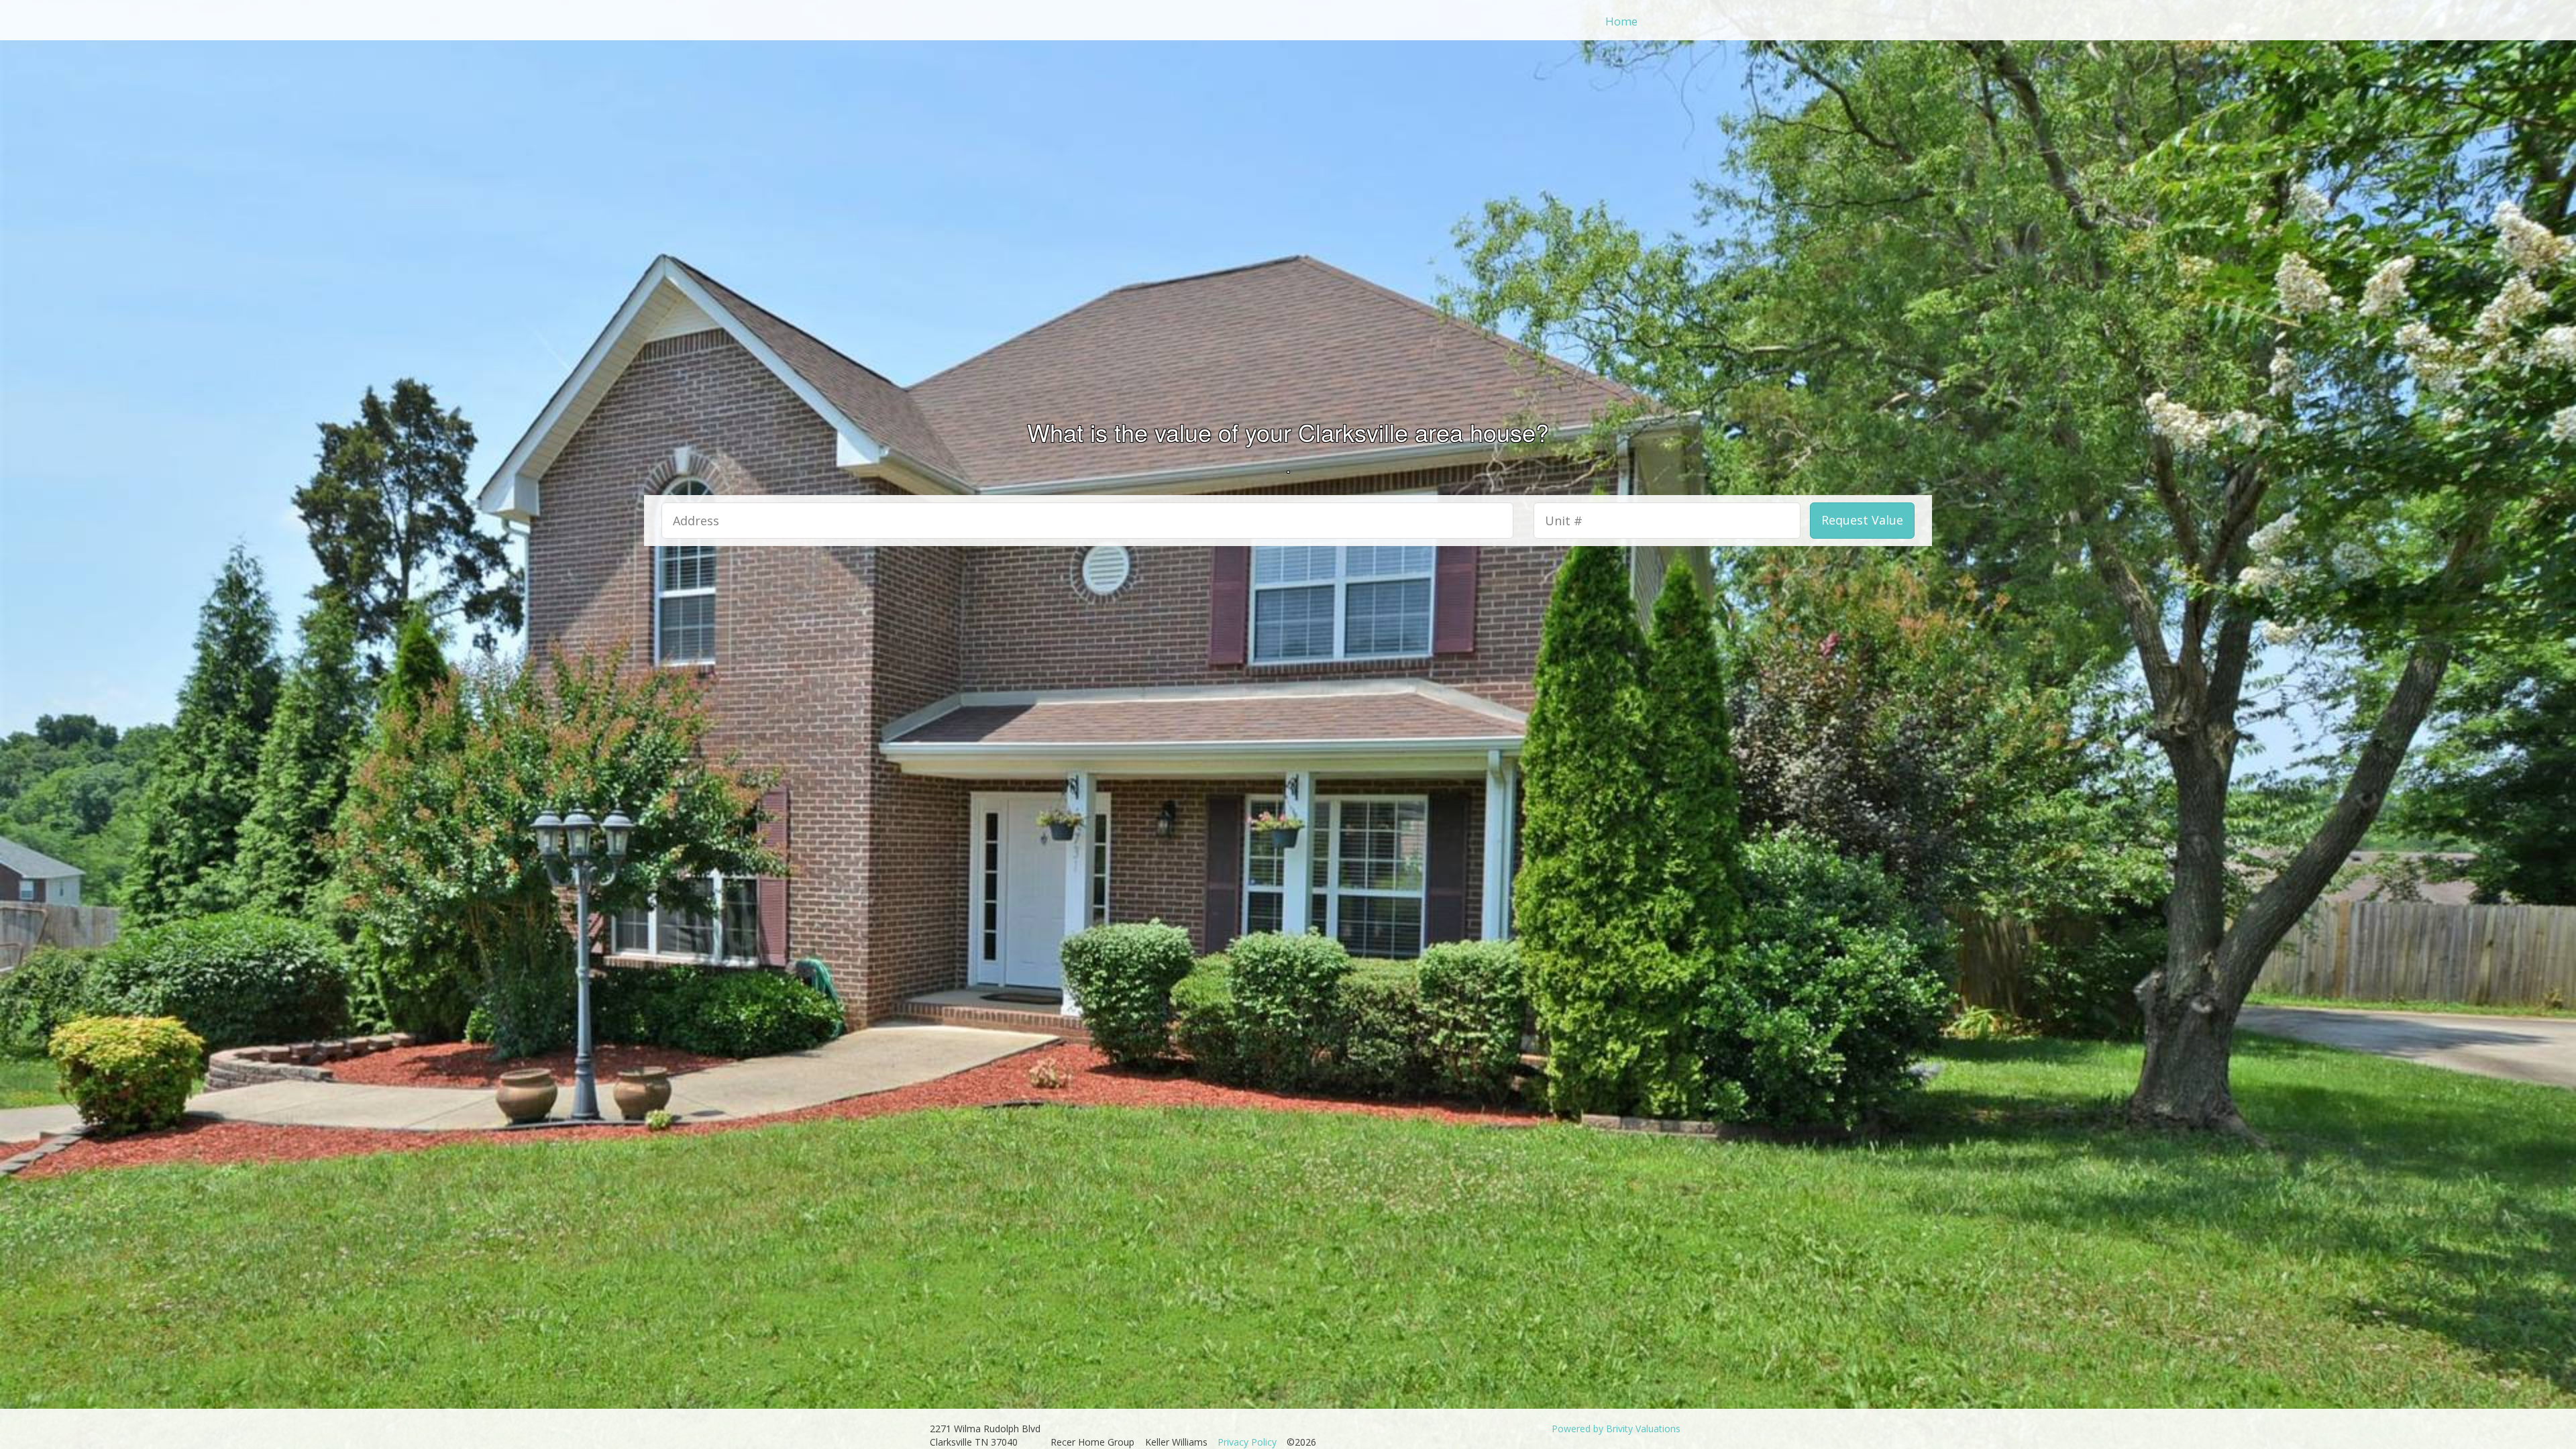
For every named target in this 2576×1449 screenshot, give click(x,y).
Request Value (1862, 520)
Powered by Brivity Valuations (1616, 1429)
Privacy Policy (1247, 1442)
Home (1621, 21)
